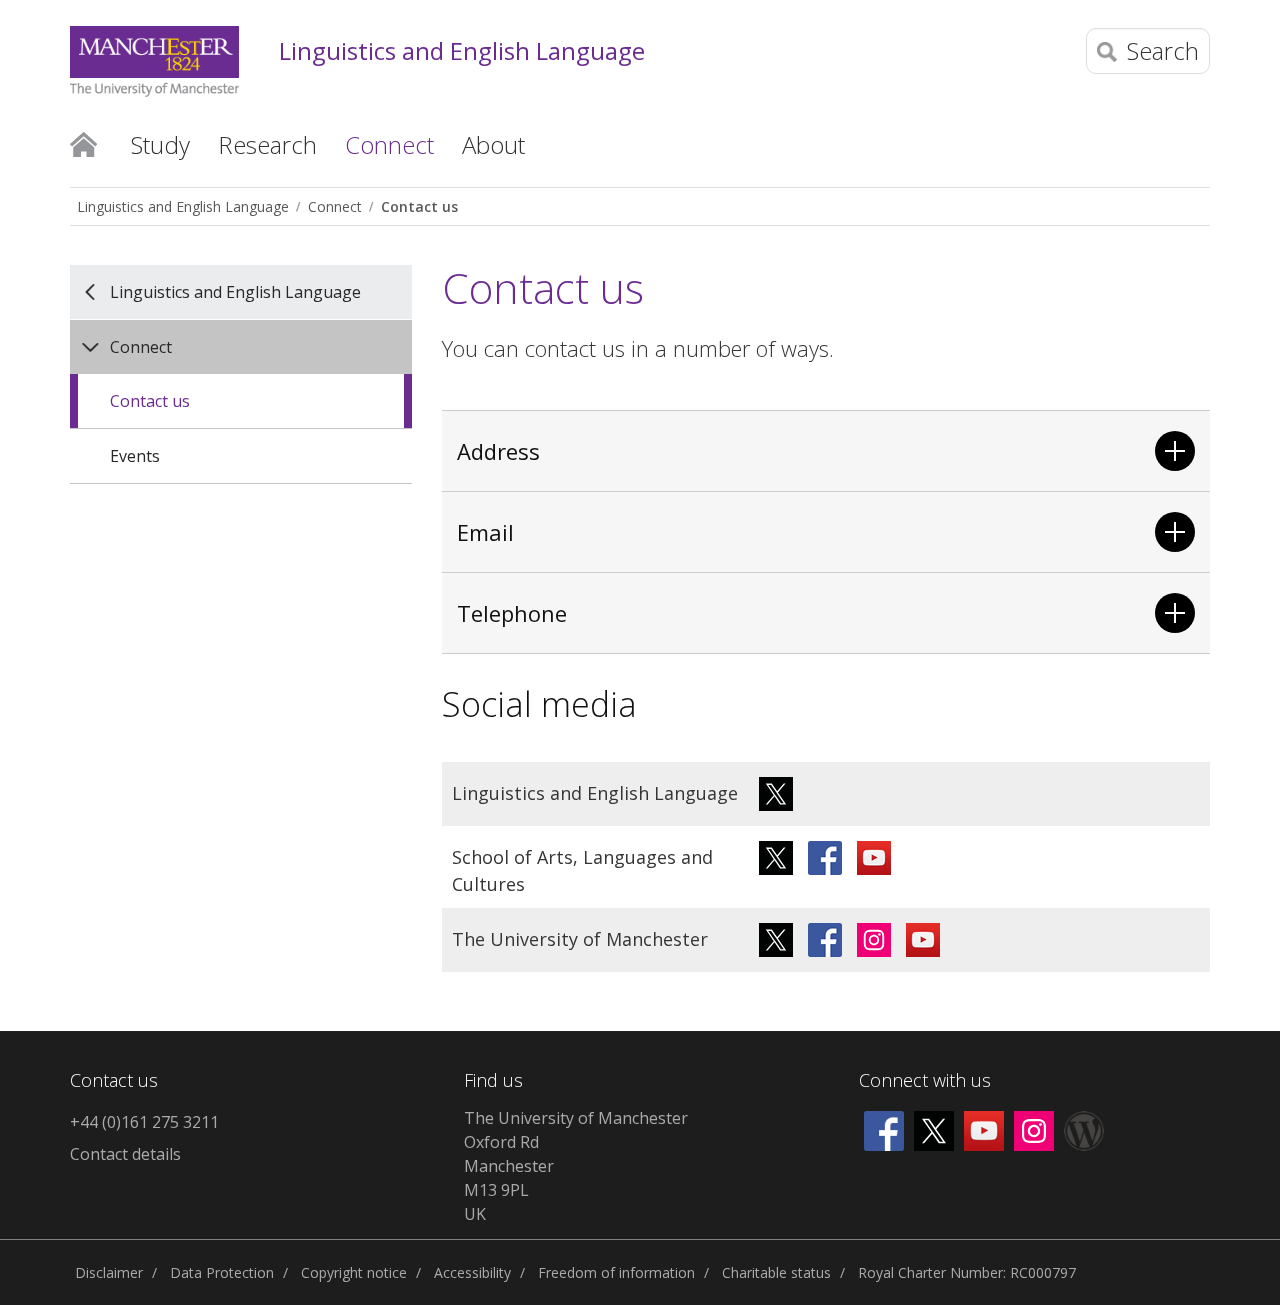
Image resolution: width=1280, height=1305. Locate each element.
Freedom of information (616, 1272)
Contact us (419, 206)
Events (135, 456)
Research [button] (267, 144)
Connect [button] (389, 144)
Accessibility (472, 1272)
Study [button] (160, 144)
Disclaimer (109, 1272)
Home (83, 143)
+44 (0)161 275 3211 (144, 1122)
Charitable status (776, 1272)
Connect (335, 206)
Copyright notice (354, 1272)
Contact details (125, 1154)
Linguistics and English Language (462, 51)
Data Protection (222, 1272)
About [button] (493, 144)
